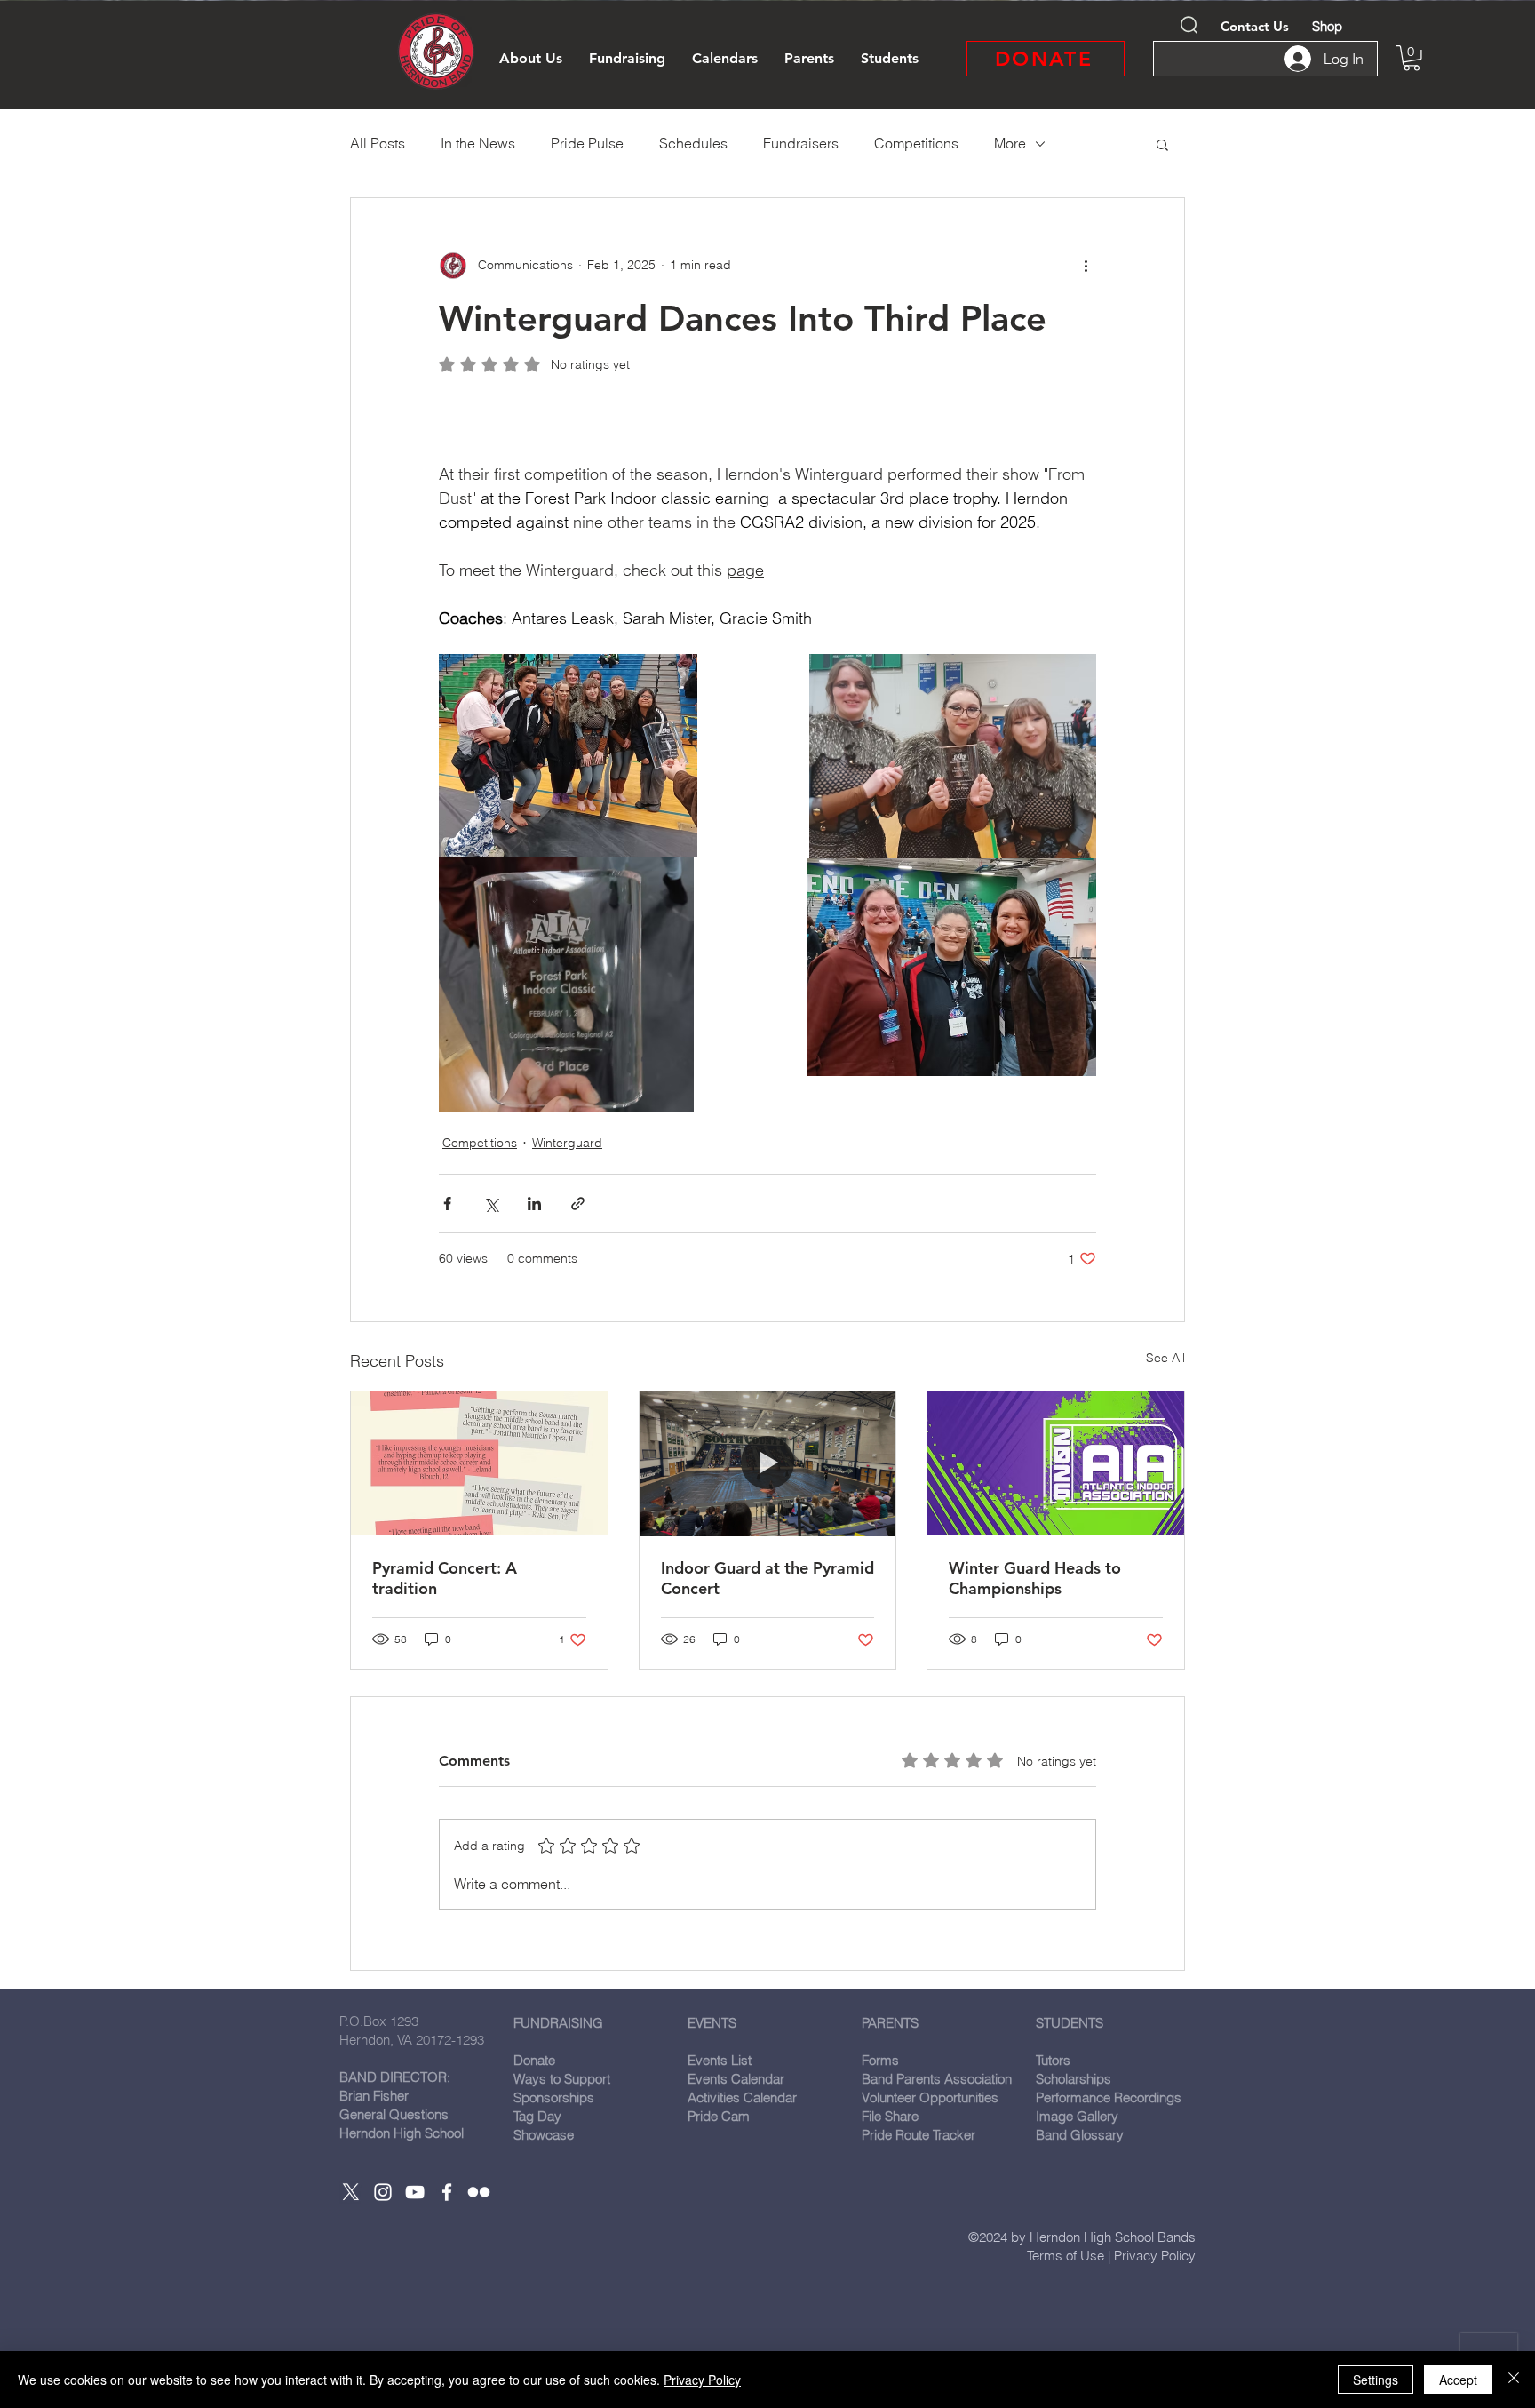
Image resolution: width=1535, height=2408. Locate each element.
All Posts (378, 143)
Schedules (693, 143)
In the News (478, 143)
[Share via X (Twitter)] (491, 1204)
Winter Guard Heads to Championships (1035, 1578)
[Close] (1514, 2380)
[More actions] (1086, 266)
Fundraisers (801, 143)
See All (1165, 1358)
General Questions (394, 2114)
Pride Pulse (587, 143)
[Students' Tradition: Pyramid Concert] (479, 1463)
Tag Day (537, 2116)
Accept (1458, 2380)
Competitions (916, 143)
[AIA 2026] (1056, 1463)
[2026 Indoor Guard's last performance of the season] (768, 1463)
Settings (1376, 2380)
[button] (531, 59)
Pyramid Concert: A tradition (445, 1578)
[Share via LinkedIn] (534, 1204)
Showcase (544, 2135)
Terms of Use (1066, 2256)
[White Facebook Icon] (447, 2192)
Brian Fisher (374, 2096)
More (1010, 143)
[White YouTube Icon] (415, 2192)
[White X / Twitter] (351, 2192)
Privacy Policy (1155, 2256)
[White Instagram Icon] (383, 2192)
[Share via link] (578, 1204)
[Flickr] (479, 2192)
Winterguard (567, 1143)
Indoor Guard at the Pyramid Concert (767, 1578)
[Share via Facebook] (447, 1204)
